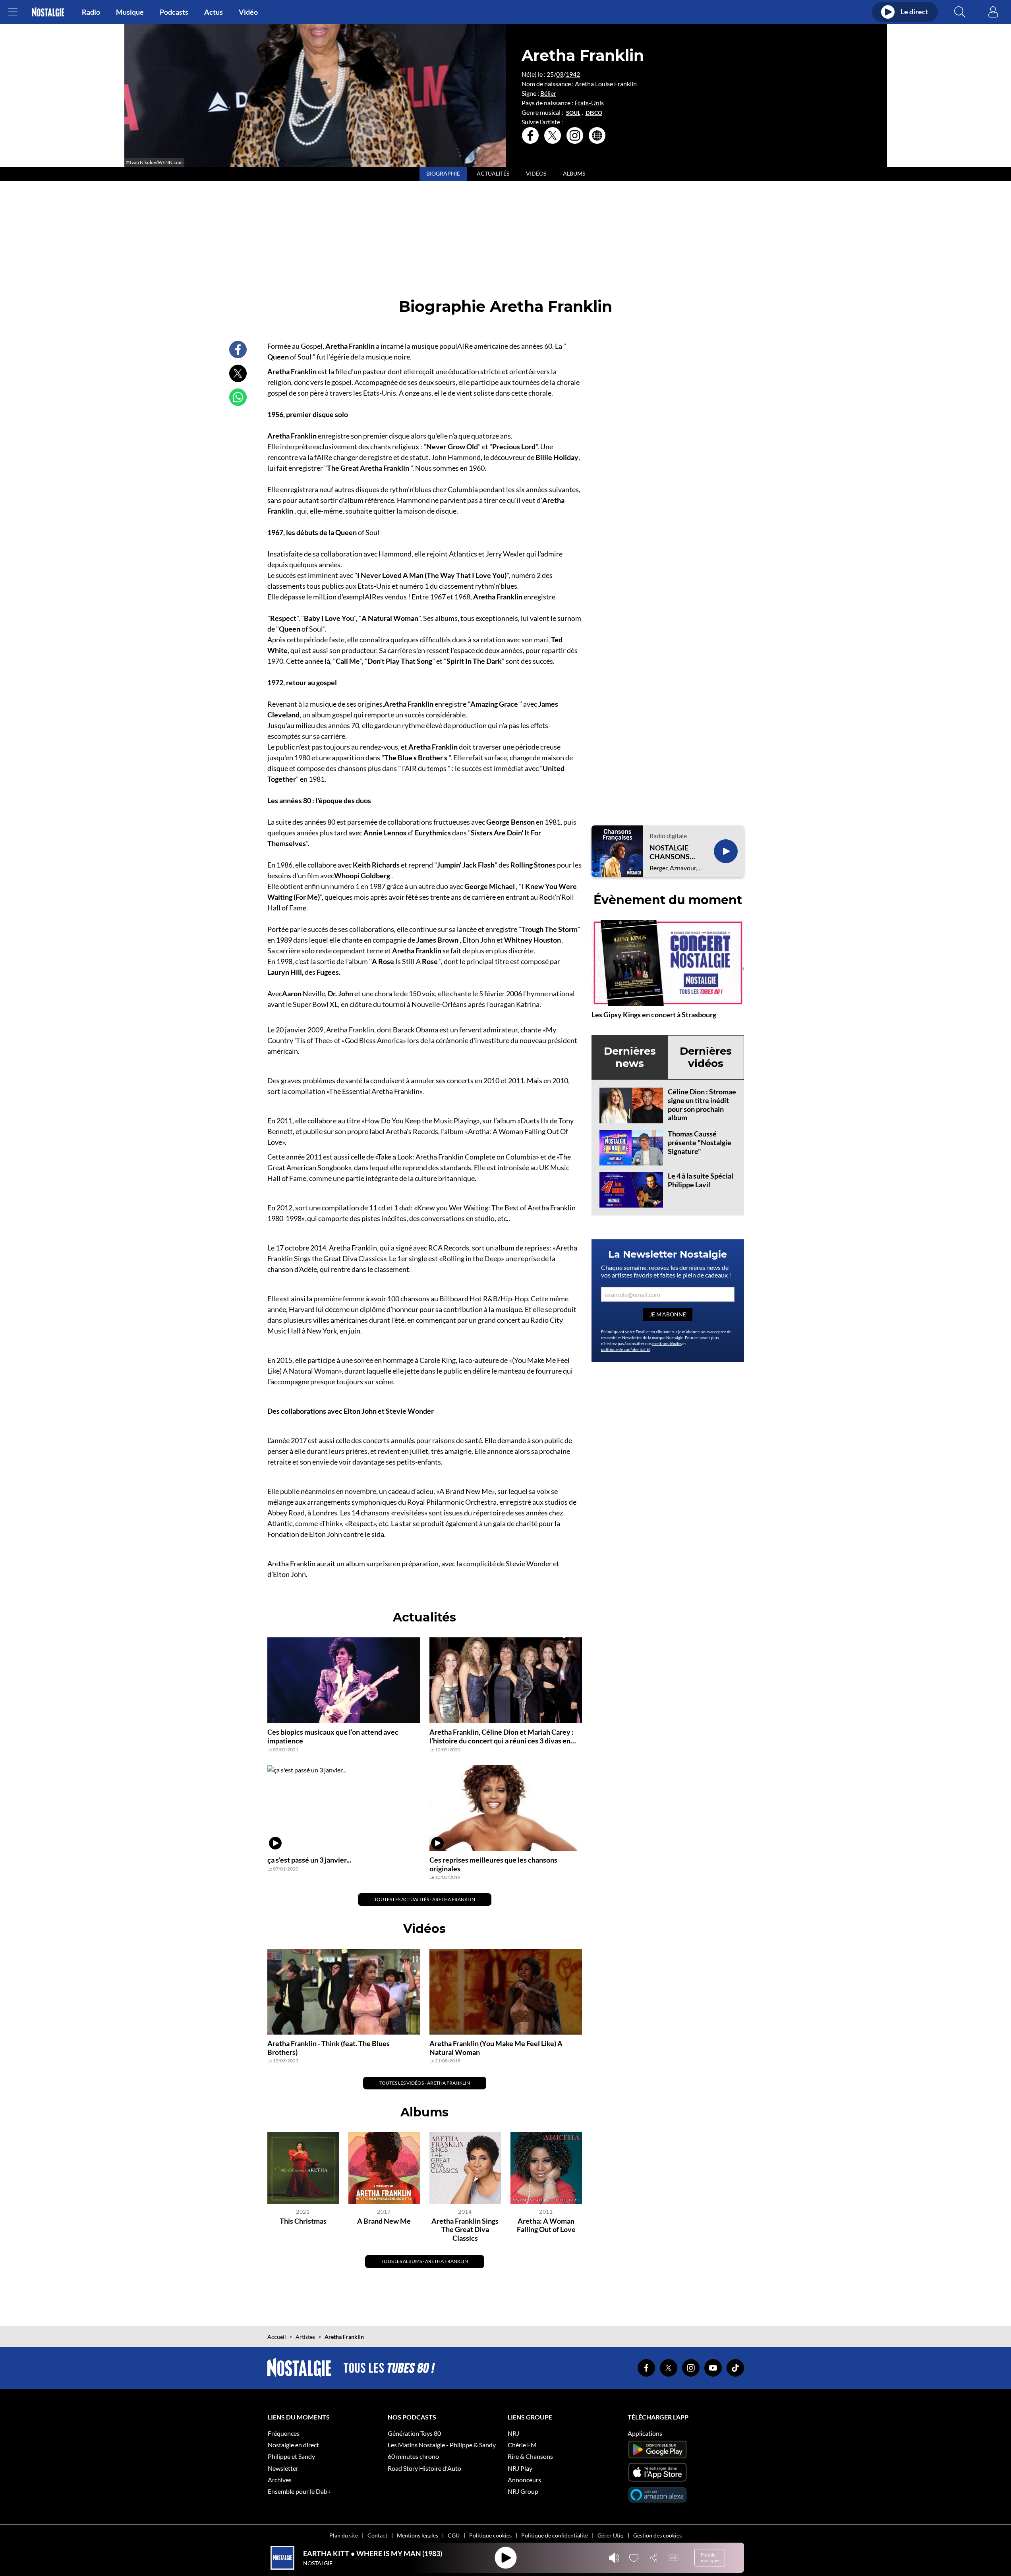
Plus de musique (710, 2558)
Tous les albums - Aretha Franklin (425, 2261)
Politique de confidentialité (555, 2535)
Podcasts (174, 12)
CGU (454, 2535)
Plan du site (344, 2535)
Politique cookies (490, 2535)
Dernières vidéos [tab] (706, 1057)
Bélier (548, 93)
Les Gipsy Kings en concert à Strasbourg (654, 1015)
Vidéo (248, 12)
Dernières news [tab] (630, 1057)
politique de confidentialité (626, 1349)
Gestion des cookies (657, 2535)
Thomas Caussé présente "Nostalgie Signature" (700, 1142)
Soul (573, 113)
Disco (594, 113)
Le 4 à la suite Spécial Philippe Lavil (701, 1180)
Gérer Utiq (611, 2535)
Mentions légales (418, 2535)
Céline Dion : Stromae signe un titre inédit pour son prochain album (702, 1104)
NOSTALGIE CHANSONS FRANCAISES (671, 852)
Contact (377, 2535)
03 (560, 74)
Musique (130, 12)
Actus (214, 12)
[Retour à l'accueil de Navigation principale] (48, 12)
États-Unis (589, 103)
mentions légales (667, 1343)
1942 (573, 74)
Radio (91, 12)
